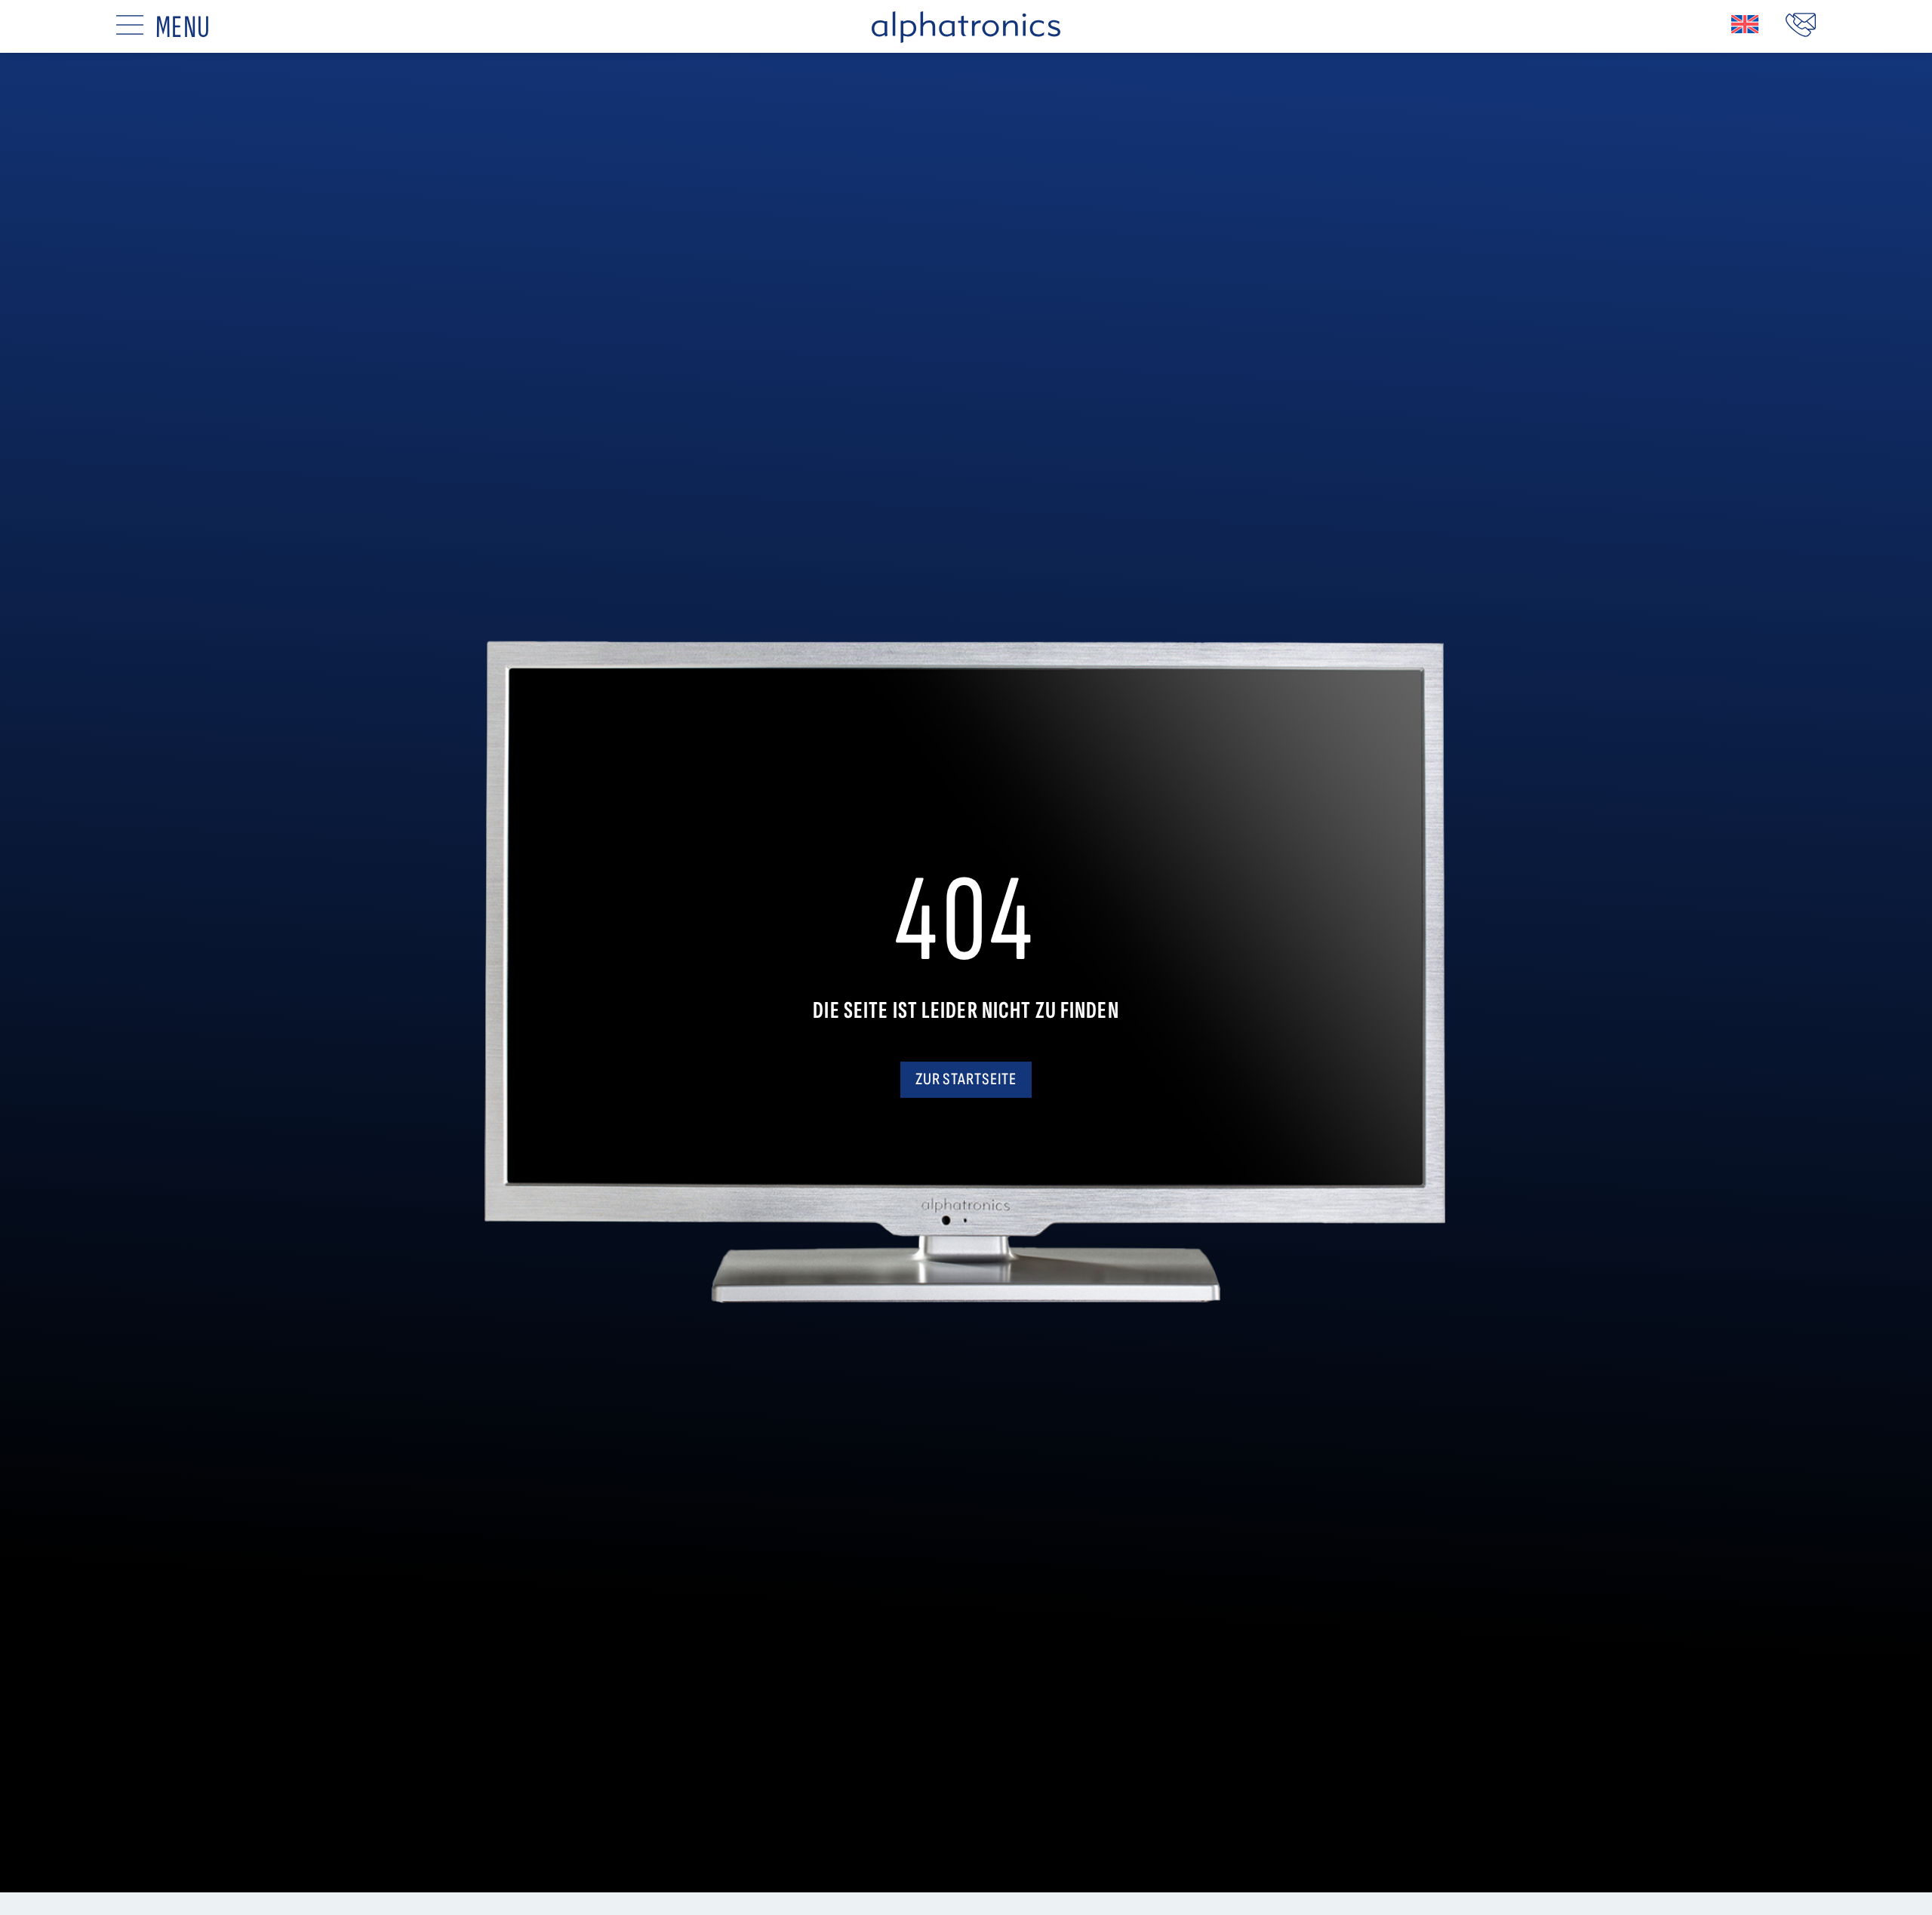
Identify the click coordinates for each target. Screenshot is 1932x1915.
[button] (1745, 24)
